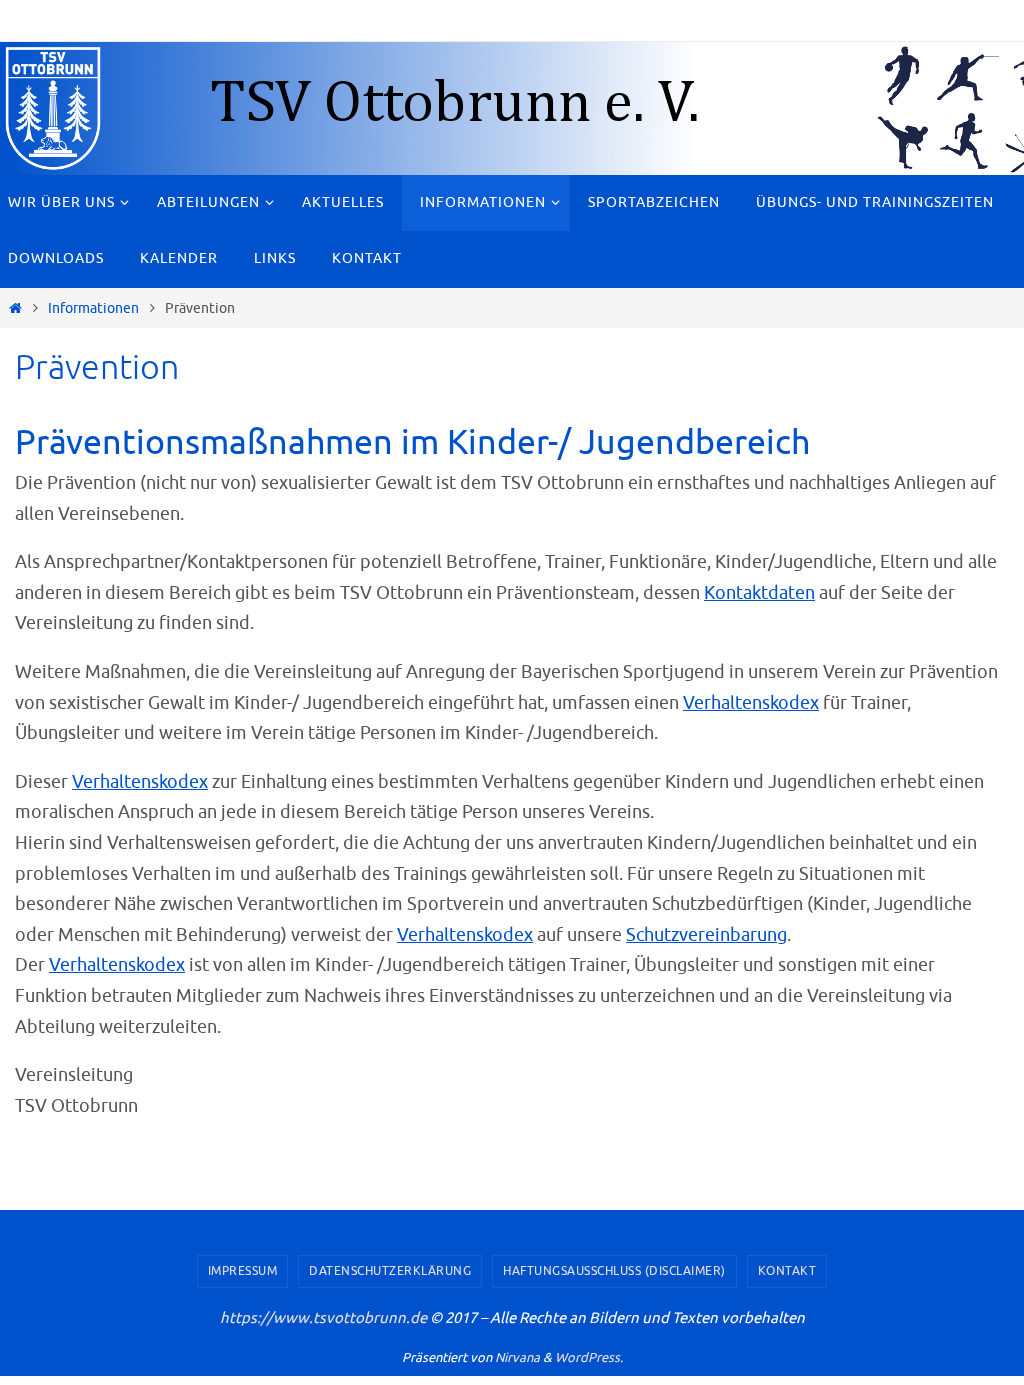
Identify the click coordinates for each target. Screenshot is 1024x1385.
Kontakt (787, 1271)
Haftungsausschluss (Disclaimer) (614, 1271)
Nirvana (517, 1357)
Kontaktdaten (759, 593)
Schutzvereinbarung (706, 935)
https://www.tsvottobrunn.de (323, 1318)
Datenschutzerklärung (390, 1271)
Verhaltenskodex (751, 703)
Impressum (243, 1271)
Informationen (93, 308)
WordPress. (589, 1357)
